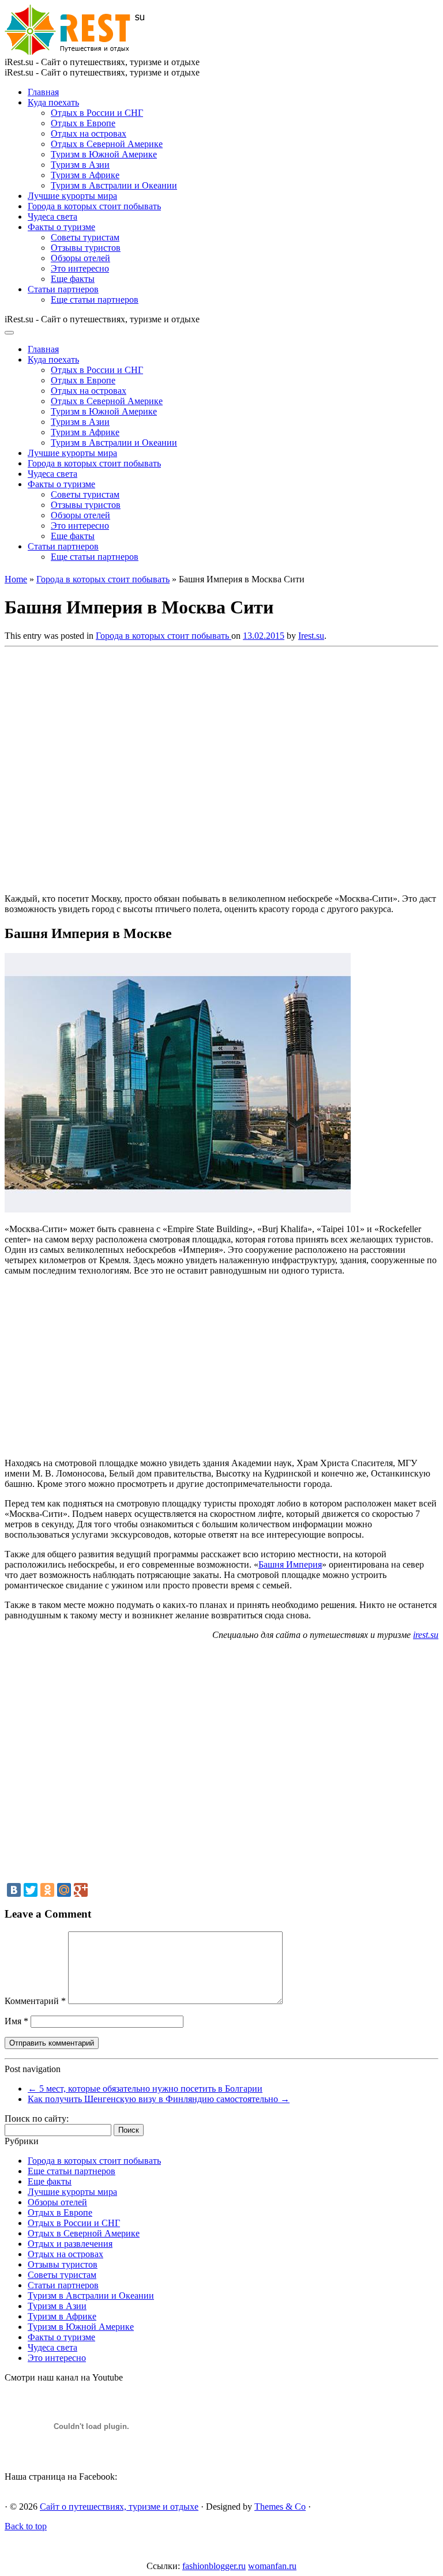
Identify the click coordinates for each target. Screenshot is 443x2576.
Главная (43, 92)
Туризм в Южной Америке (104, 154)
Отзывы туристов (86, 248)
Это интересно (80, 268)
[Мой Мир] (64, 1890)
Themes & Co (280, 2507)
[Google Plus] (81, 1890)
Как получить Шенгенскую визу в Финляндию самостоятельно (159, 2099)
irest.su (426, 1635)
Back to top (26, 2526)
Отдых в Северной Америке (107, 144)
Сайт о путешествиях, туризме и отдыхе (119, 2507)
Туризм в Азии (80, 165)
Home (16, 579)
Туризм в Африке (85, 175)
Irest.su (311, 636)
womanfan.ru (272, 2566)
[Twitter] (31, 1890)
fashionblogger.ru (214, 2566)
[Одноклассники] (47, 1890)
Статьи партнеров (63, 289)
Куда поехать (53, 102)
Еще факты (73, 279)
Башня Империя (290, 1564)
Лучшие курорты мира (72, 196)
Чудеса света (52, 216)
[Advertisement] (172, 767)
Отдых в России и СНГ (97, 113)
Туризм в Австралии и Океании (114, 185)
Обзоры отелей (80, 258)
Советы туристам (85, 237)
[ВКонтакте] (14, 1890)
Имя (16, 2021)
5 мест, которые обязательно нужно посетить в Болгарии (145, 2089)
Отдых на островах (89, 133)
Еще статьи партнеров (95, 300)
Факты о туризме (61, 227)
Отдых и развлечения (70, 2244)
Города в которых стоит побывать (94, 206)
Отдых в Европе (83, 123)
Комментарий (35, 2001)
